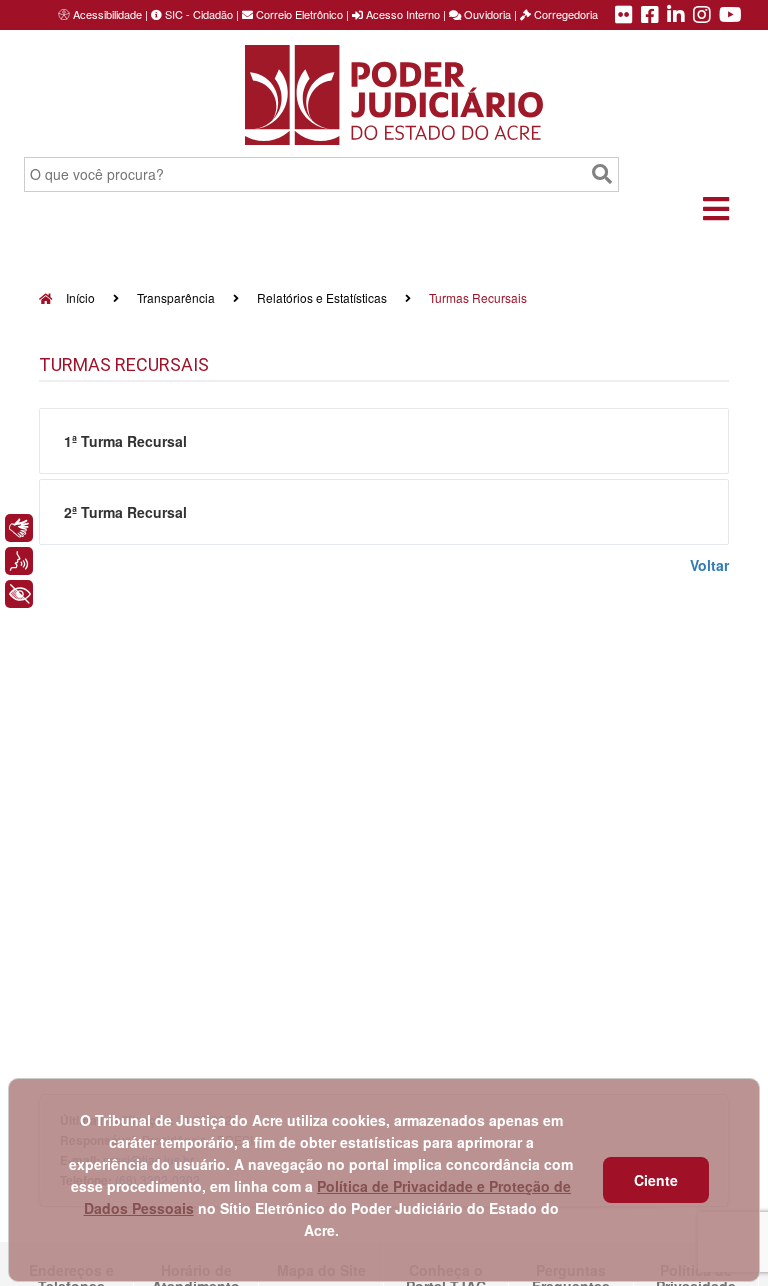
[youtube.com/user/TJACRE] (730, 16)
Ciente (656, 1180)
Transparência (176, 297)
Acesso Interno (401, 14)
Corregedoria (564, 14)
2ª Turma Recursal (125, 512)
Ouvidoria (486, 14)
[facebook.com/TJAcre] (650, 16)
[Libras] (19, 528)
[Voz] (19, 561)
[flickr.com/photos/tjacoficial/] (624, 16)
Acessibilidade (107, 14)
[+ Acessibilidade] (19, 594)
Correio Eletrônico (298, 14)
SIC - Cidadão (197, 14)
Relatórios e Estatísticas (322, 297)
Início (79, 297)
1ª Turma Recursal (125, 441)
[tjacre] (676, 16)
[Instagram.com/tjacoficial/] (702, 16)
